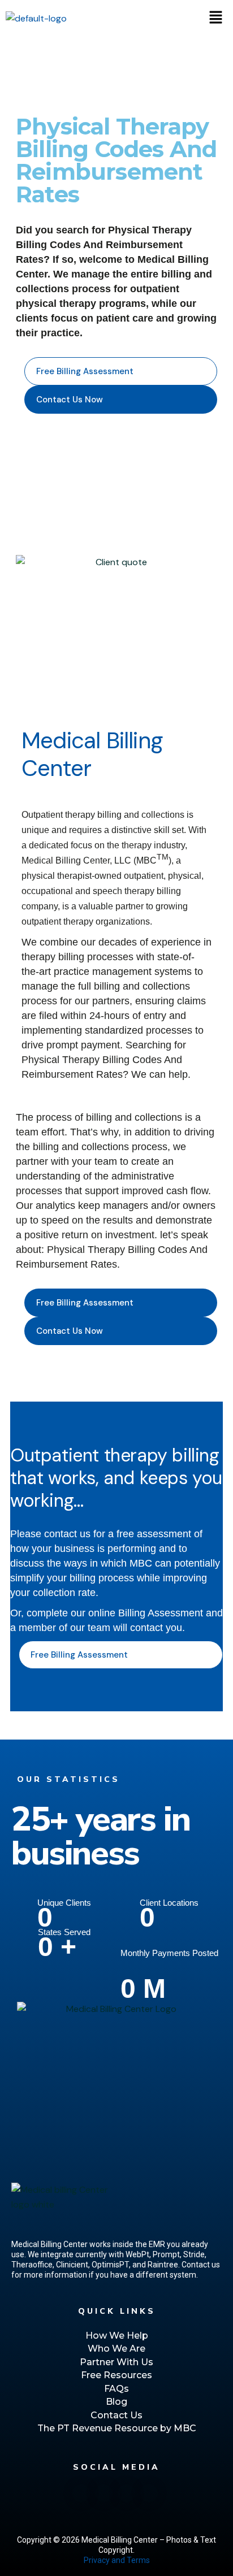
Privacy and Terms (117, 2560)
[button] (216, 18)
